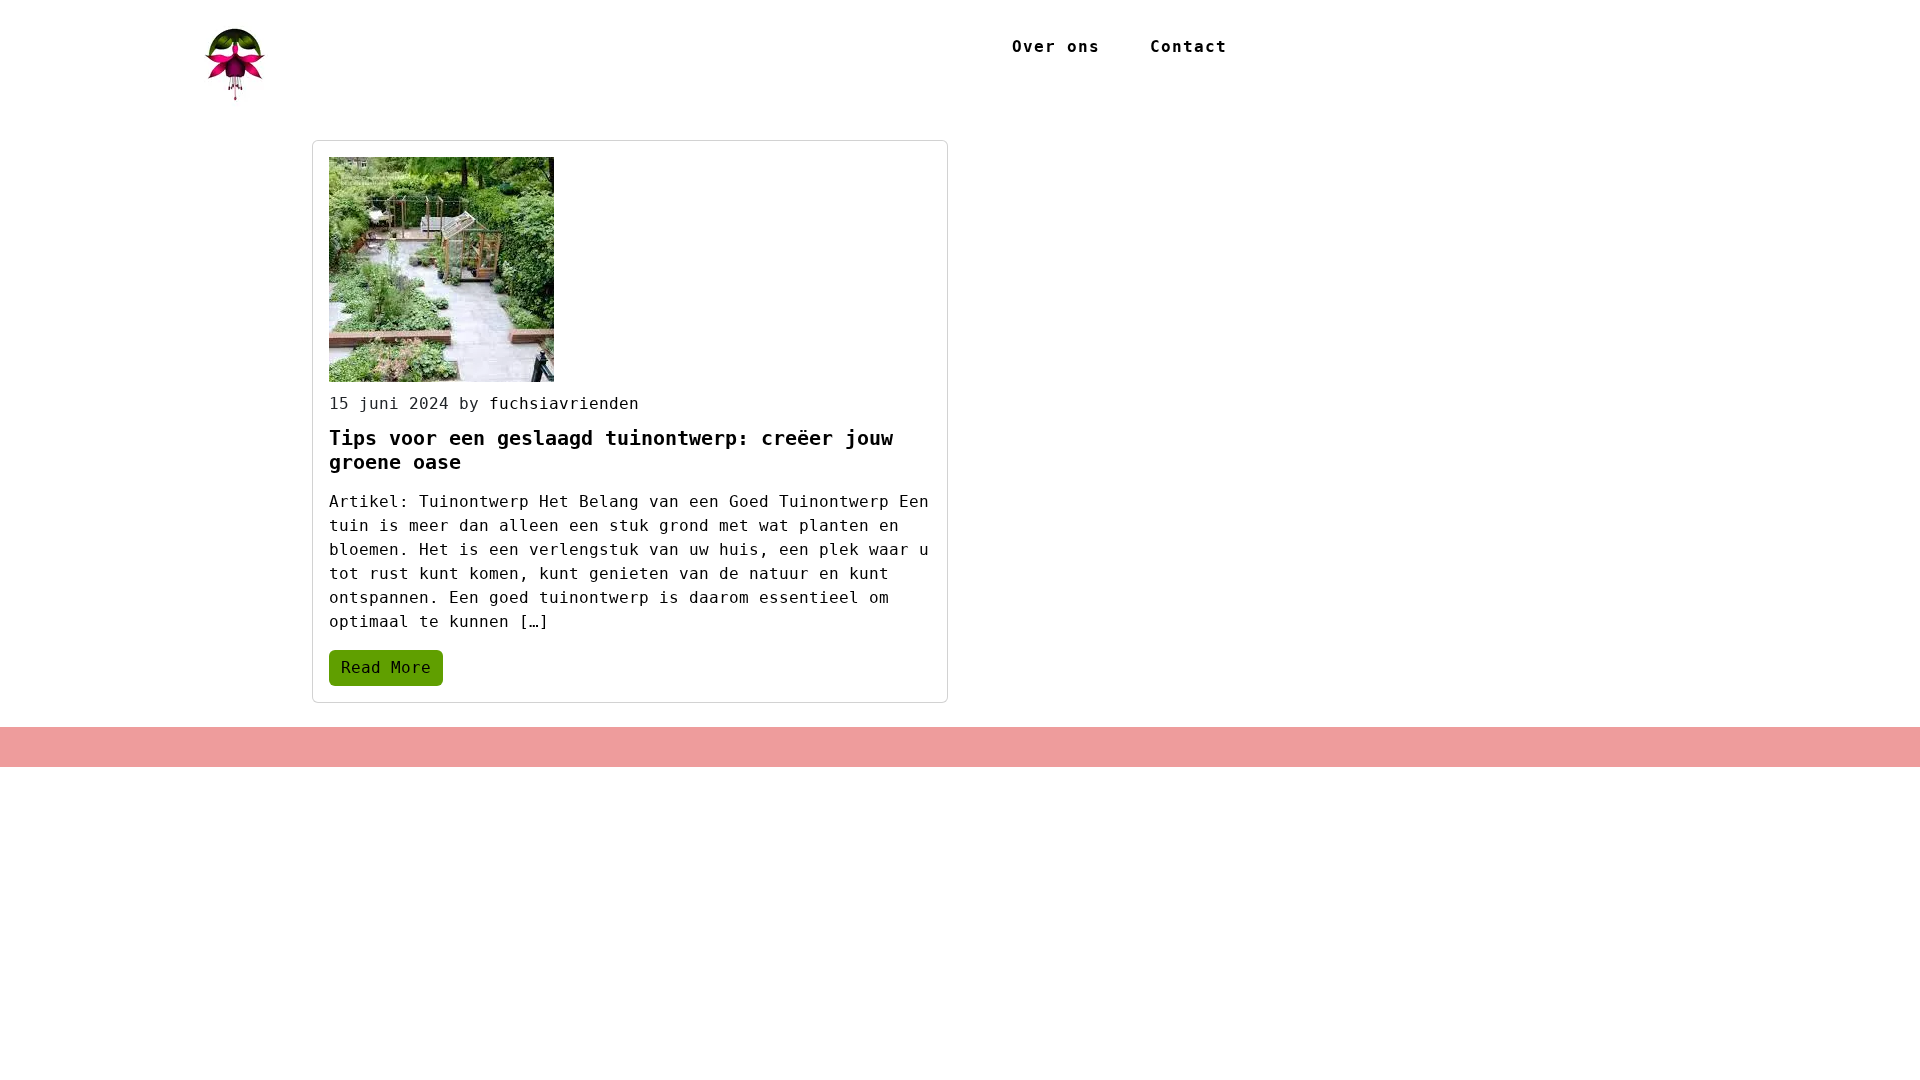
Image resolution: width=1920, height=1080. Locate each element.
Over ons (1056, 46)
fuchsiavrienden (564, 403)
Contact (1188, 46)
